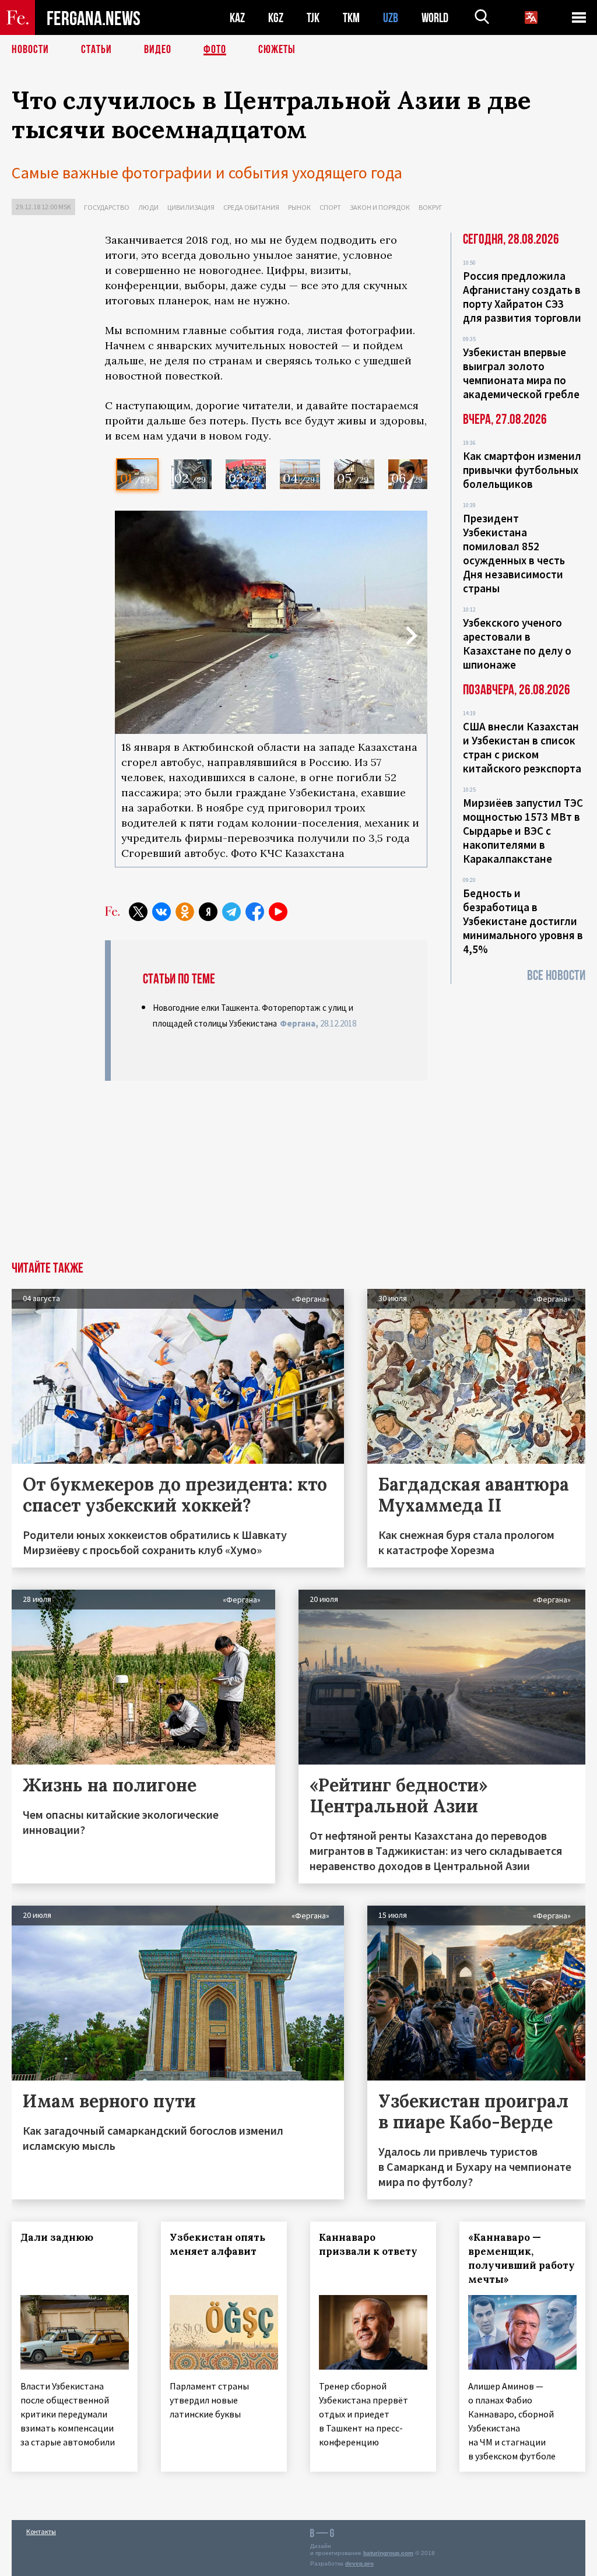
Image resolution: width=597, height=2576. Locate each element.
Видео (158, 50)
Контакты (41, 2531)
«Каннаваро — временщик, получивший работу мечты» (522, 2258)
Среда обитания (251, 207)
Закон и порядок (380, 207)
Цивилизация (191, 207)
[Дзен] (208, 912)
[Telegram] (231, 912)
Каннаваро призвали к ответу (368, 2244)
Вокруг (431, 207)
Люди (148, 207)
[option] (137, 474)
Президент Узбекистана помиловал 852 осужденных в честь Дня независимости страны (514, 553)
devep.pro (359, 2563)
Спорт (330, 207)
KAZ (237, 18)
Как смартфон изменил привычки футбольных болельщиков (522, 470)
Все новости (556, 976)
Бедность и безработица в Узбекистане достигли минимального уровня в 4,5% (523, 921)
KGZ (276, 18)
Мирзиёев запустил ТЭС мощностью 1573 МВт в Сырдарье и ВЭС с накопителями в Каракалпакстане (523, 831)
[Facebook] (255, 912)
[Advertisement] (266, 1174)
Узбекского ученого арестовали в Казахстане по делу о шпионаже (517, 644)
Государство (107, 207)
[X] (138, 912)
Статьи (96, 50)
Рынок (299, 207)
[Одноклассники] (185, 912)
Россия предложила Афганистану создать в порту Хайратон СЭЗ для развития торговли (522, 297)
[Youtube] (278, 912)
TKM (351, 18)
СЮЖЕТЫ (277, 50)
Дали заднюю (57, 2237)
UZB (391, 18)
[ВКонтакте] (161, 912)
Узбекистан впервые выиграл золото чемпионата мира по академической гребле (521, 373)
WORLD (435, 18)
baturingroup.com (388, 2553)
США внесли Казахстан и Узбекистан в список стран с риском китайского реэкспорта (522, 747)
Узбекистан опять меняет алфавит (217, 2244)
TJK (313, 18)
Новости (30, 50)
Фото (215, 50)
